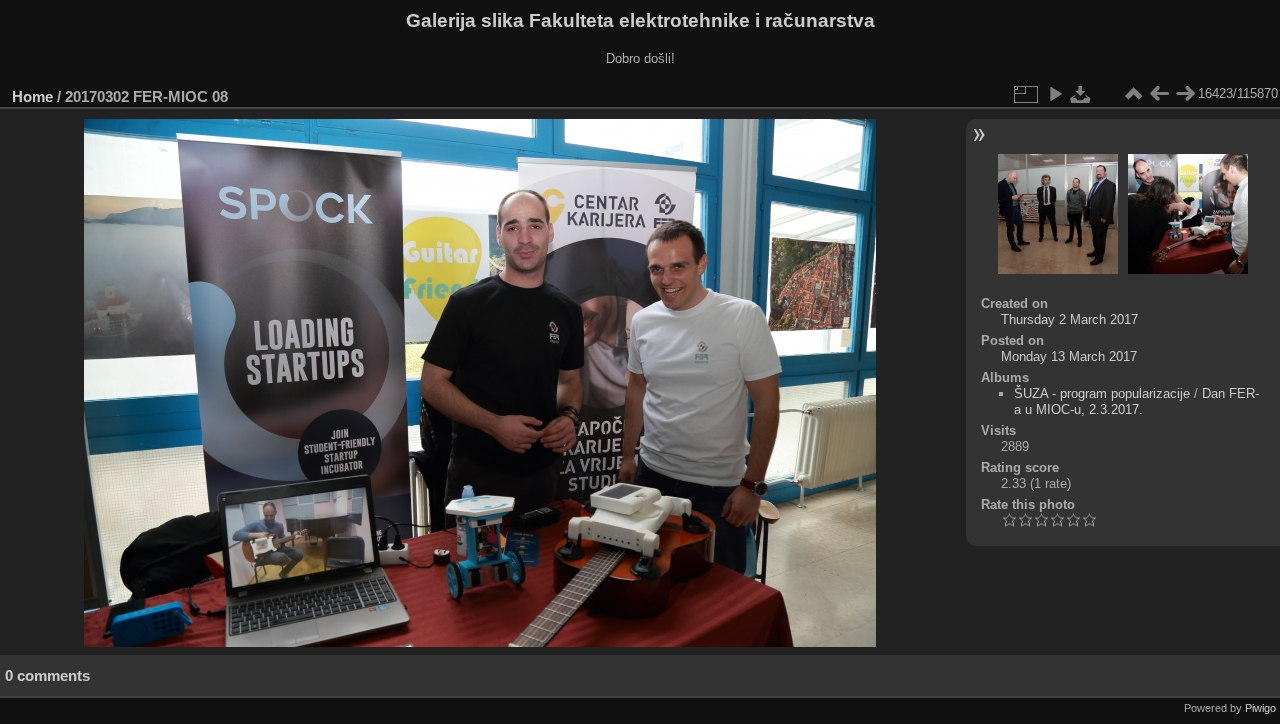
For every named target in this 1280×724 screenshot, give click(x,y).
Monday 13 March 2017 (1069, 356)
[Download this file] (1081, 94)
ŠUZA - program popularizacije (1102, 393)
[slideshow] (1055, 94)
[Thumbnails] (1133, 94)
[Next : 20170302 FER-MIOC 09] (1185, 94)
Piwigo (1260, 708)
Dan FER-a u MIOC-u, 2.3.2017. (1136, 401)
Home (32, 96)
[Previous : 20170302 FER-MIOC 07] (1159, 94)
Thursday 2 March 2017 (1069, 319)
